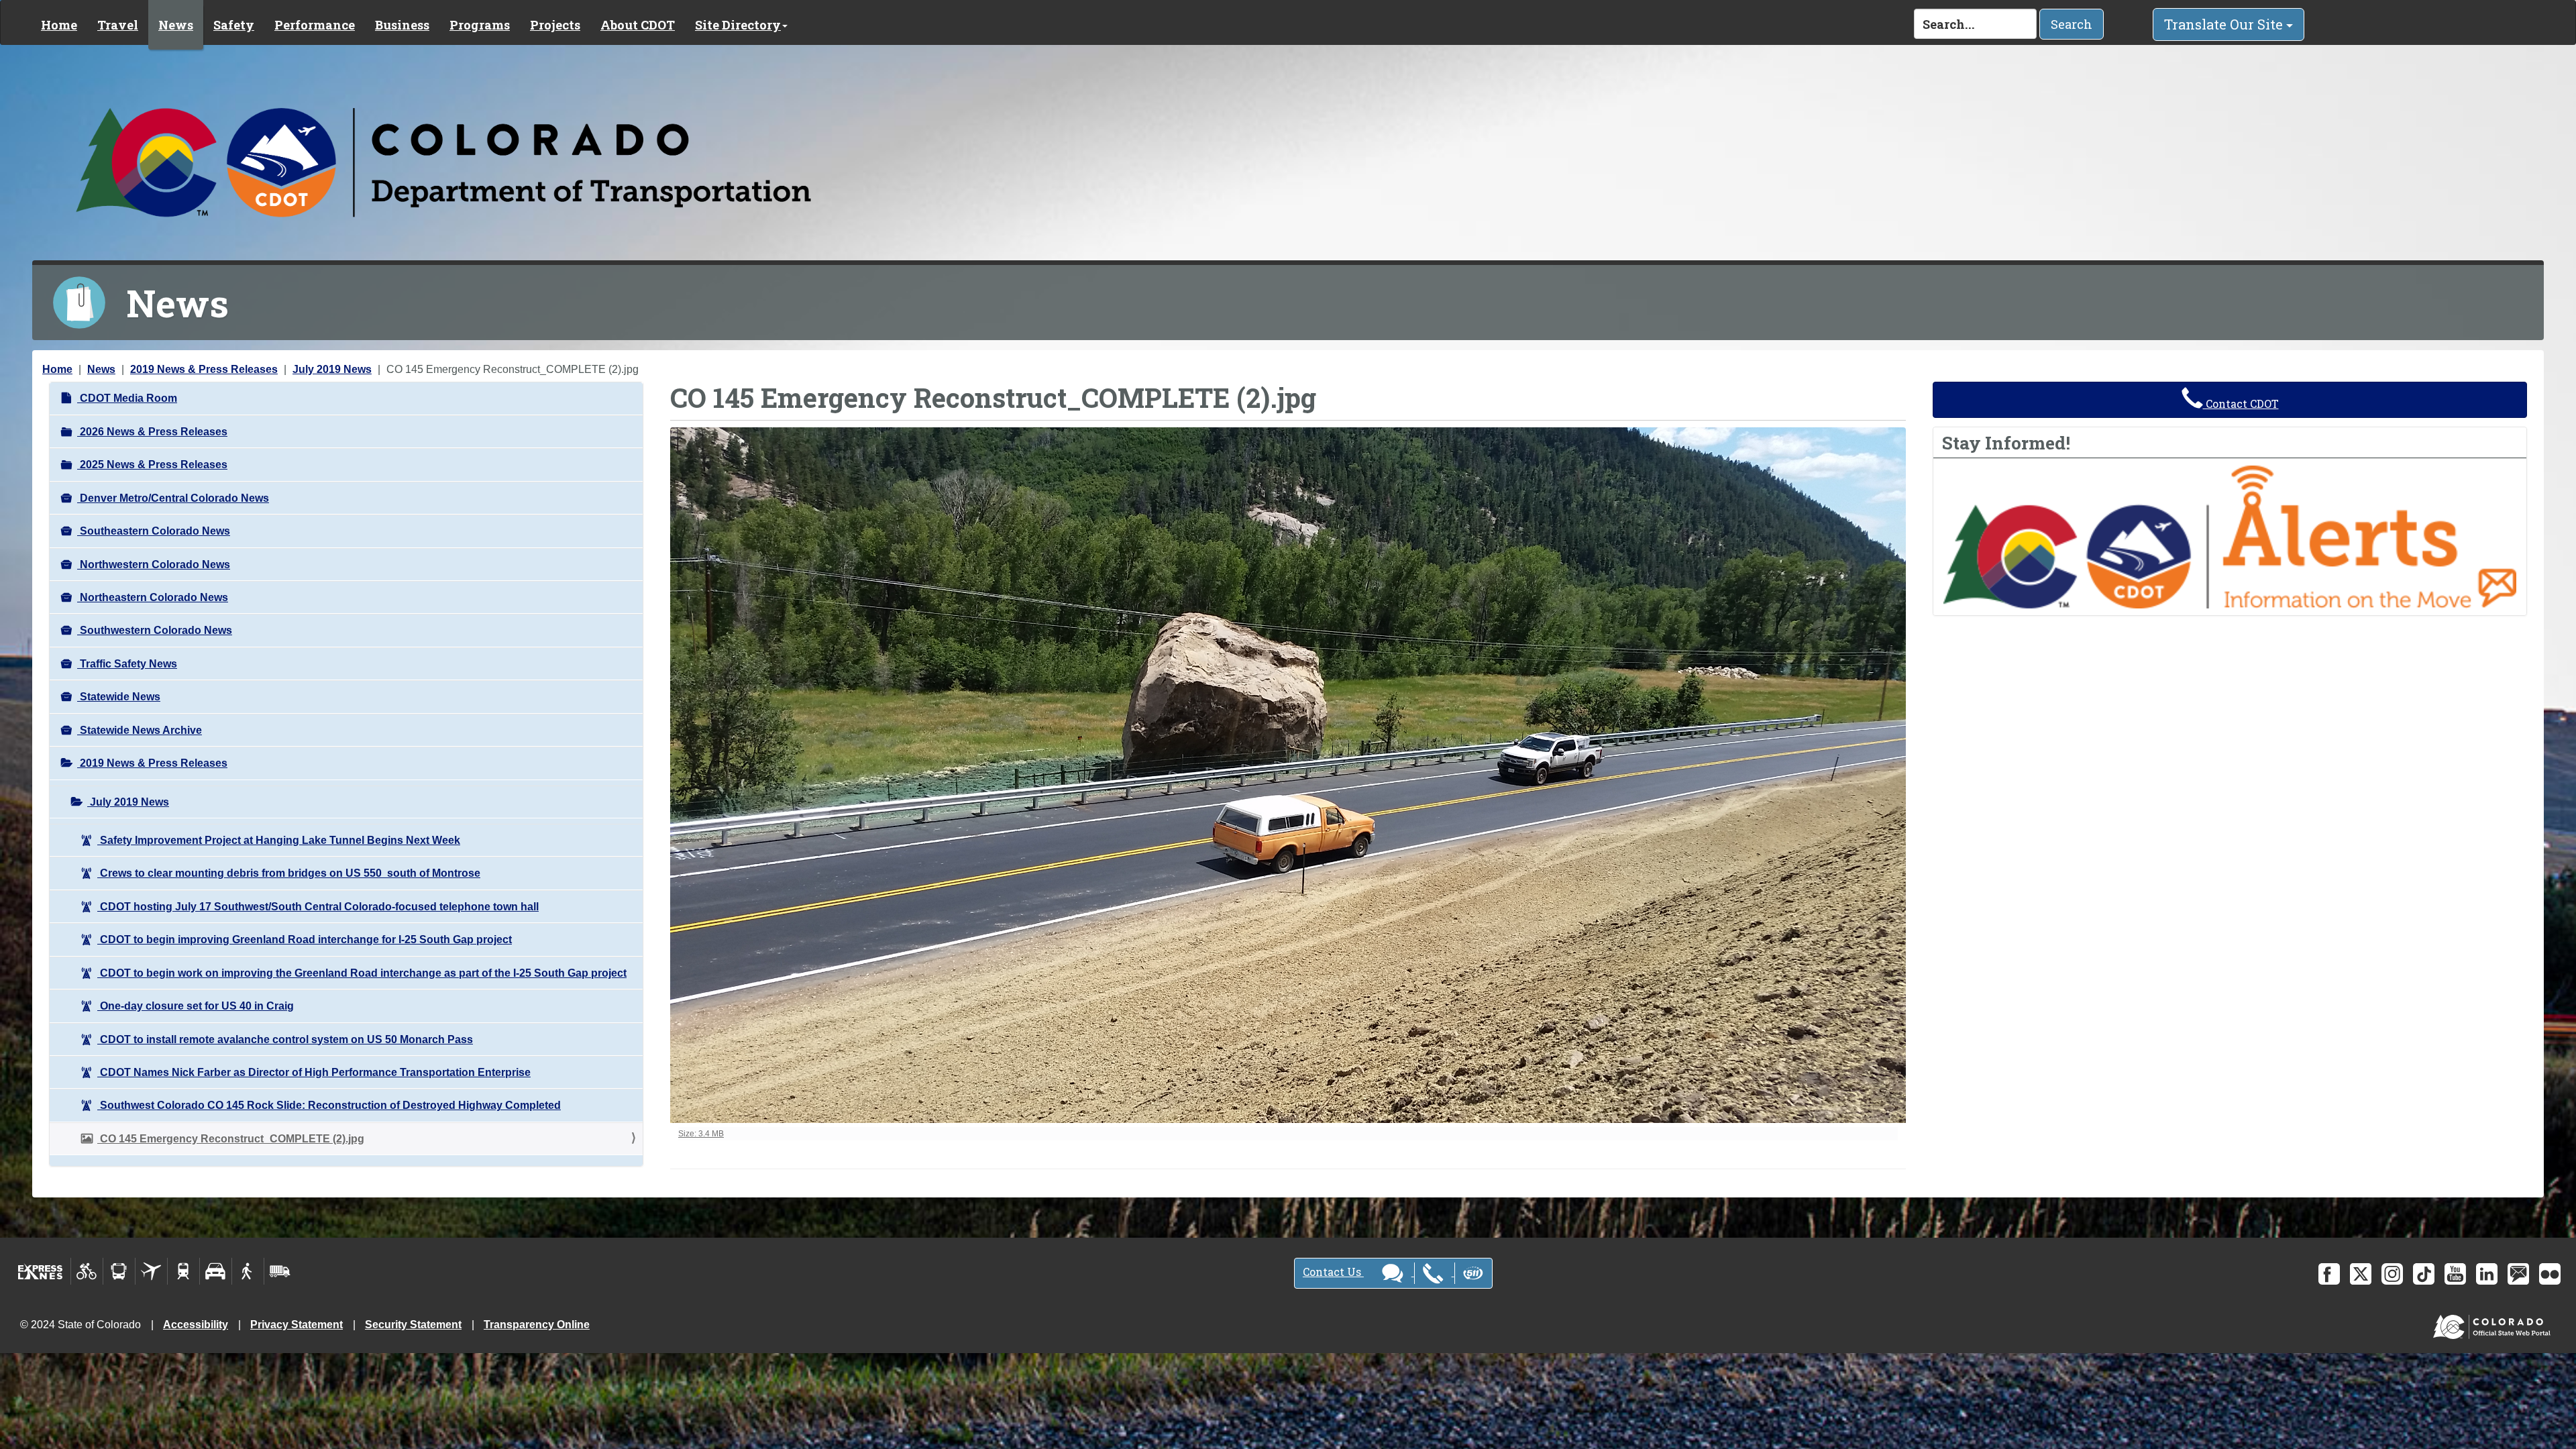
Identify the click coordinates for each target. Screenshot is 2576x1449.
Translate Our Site (2225, 24)
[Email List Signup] (2518, 1274)
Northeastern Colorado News (153, 597)
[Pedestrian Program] (248, 1271)
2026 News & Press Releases (152, 432)
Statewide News (119, 697)
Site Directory (738, 25)
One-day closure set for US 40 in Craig (196, 1006)
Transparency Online (537, 1325)
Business (402, 25)
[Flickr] (2550, 1274)
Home (59, 25)
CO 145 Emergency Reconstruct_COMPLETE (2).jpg (231, 1139)
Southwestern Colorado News (155, 630)
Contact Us (1333, 1272)
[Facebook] (2329, 1274)
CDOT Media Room (127, 398)
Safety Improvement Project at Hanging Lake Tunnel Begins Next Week (279, 840)
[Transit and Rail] (119, 1271)
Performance (315, 25)
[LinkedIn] (2487, 1274)
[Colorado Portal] (2494, 1323)
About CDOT (638, 25)
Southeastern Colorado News (154, 531)
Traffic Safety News (127, 664)
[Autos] (216, 1271)
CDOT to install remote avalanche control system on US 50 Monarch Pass (285, 1039)
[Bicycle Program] (87, 1271)
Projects (555, 25)
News (176, 25)
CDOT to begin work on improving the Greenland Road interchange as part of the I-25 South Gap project (362, 973)
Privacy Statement (297, 1325)
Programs (480, 25)
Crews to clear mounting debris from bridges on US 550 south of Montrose (289, 873)
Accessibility (196, 1325)
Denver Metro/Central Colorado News (173, 498)
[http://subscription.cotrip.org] (2230, 536)
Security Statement (413, 1325)
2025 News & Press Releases (152, 465)
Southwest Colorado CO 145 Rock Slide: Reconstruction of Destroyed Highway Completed (329, 1105)
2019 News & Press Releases (204, 369)
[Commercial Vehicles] (280, 1271)
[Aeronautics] (151, 1271)
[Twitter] (2361, 1274)
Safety (234, 25)
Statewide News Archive (140, 730)
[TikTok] (2424, 1274)
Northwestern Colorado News (154, 565)
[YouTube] (2455, 1274)
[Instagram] (2392, 1274)
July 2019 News (332, 369)
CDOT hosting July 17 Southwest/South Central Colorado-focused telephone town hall (318, 907)
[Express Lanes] (41, 1271)
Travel (118, 25)
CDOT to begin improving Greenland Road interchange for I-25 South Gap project (305, 940)
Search (2072, 24)
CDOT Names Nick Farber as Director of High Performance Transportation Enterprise (314, 1072)
